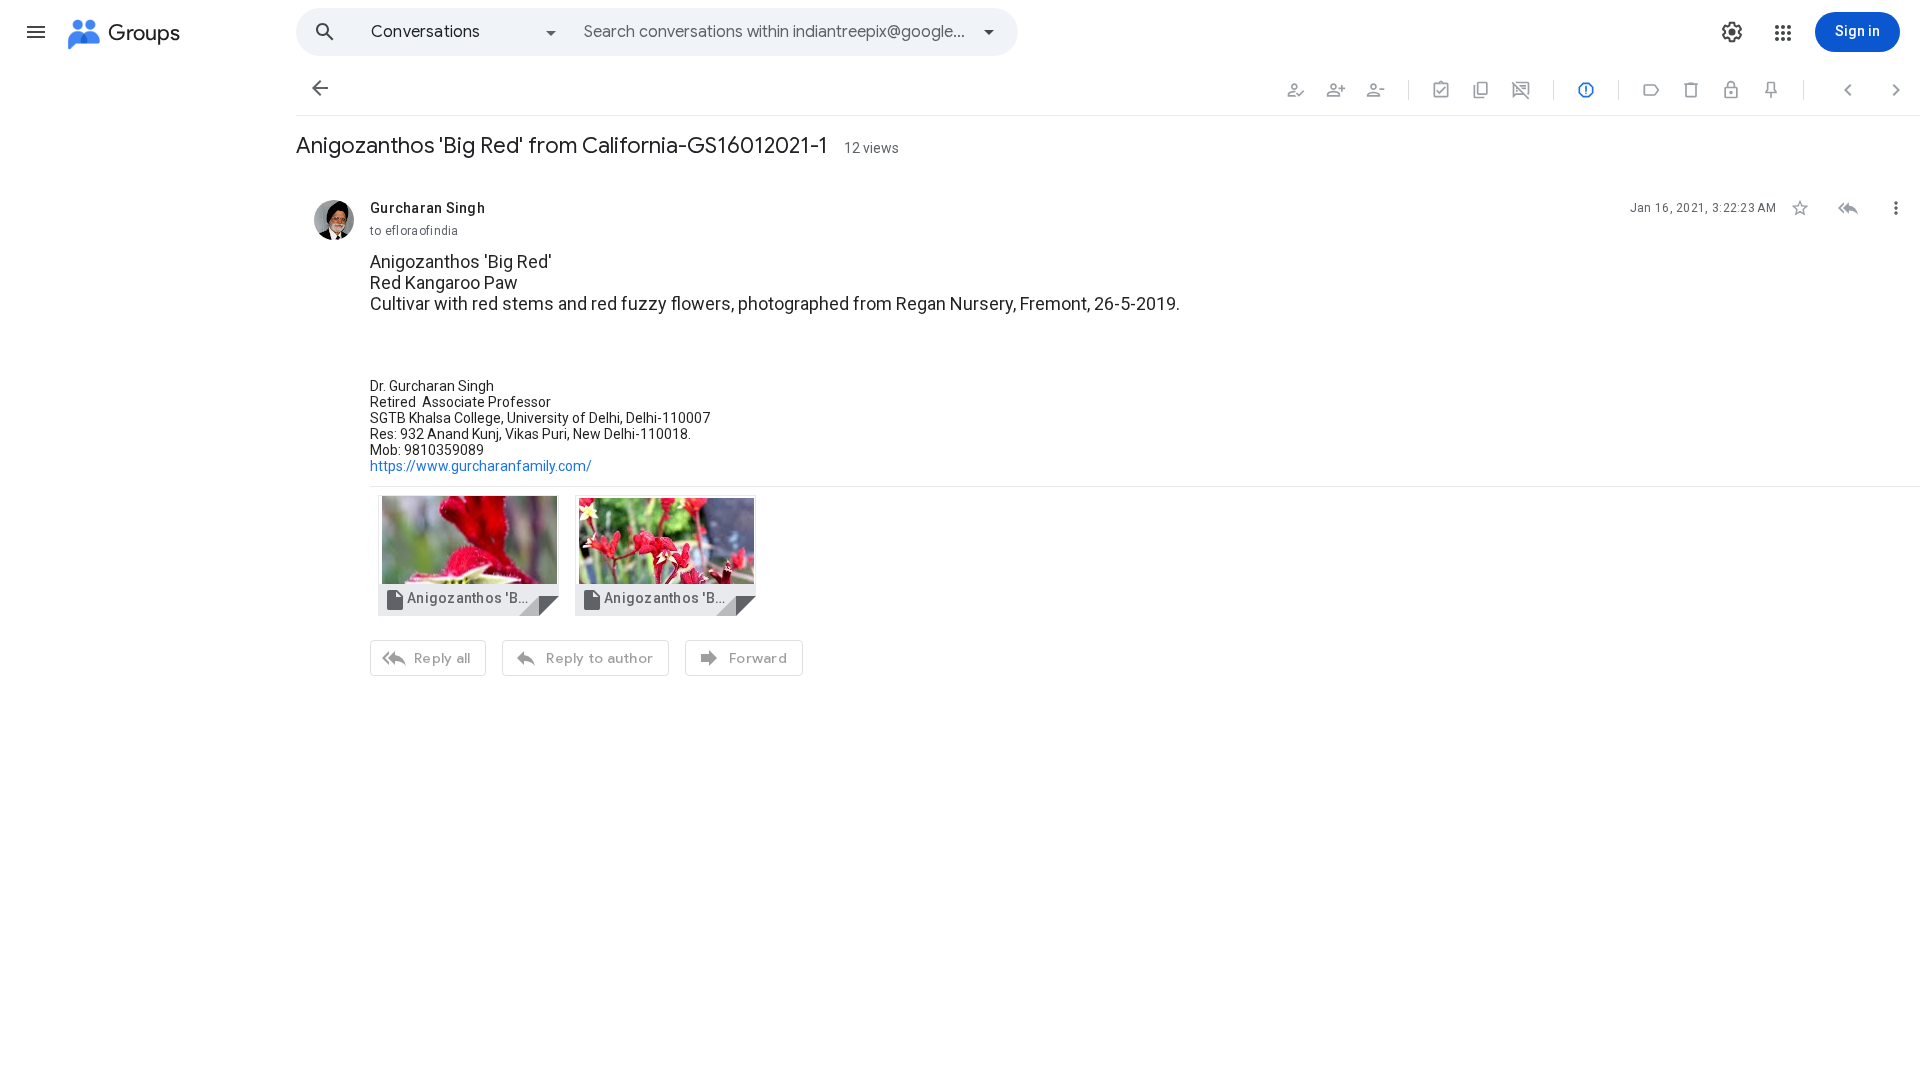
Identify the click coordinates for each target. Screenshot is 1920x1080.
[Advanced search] (989, 32)
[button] (36, 32)
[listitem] (1108, 435)
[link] (468, 555)
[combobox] (776, 32)
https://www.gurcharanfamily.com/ (481, 466)
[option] (465, 32)
